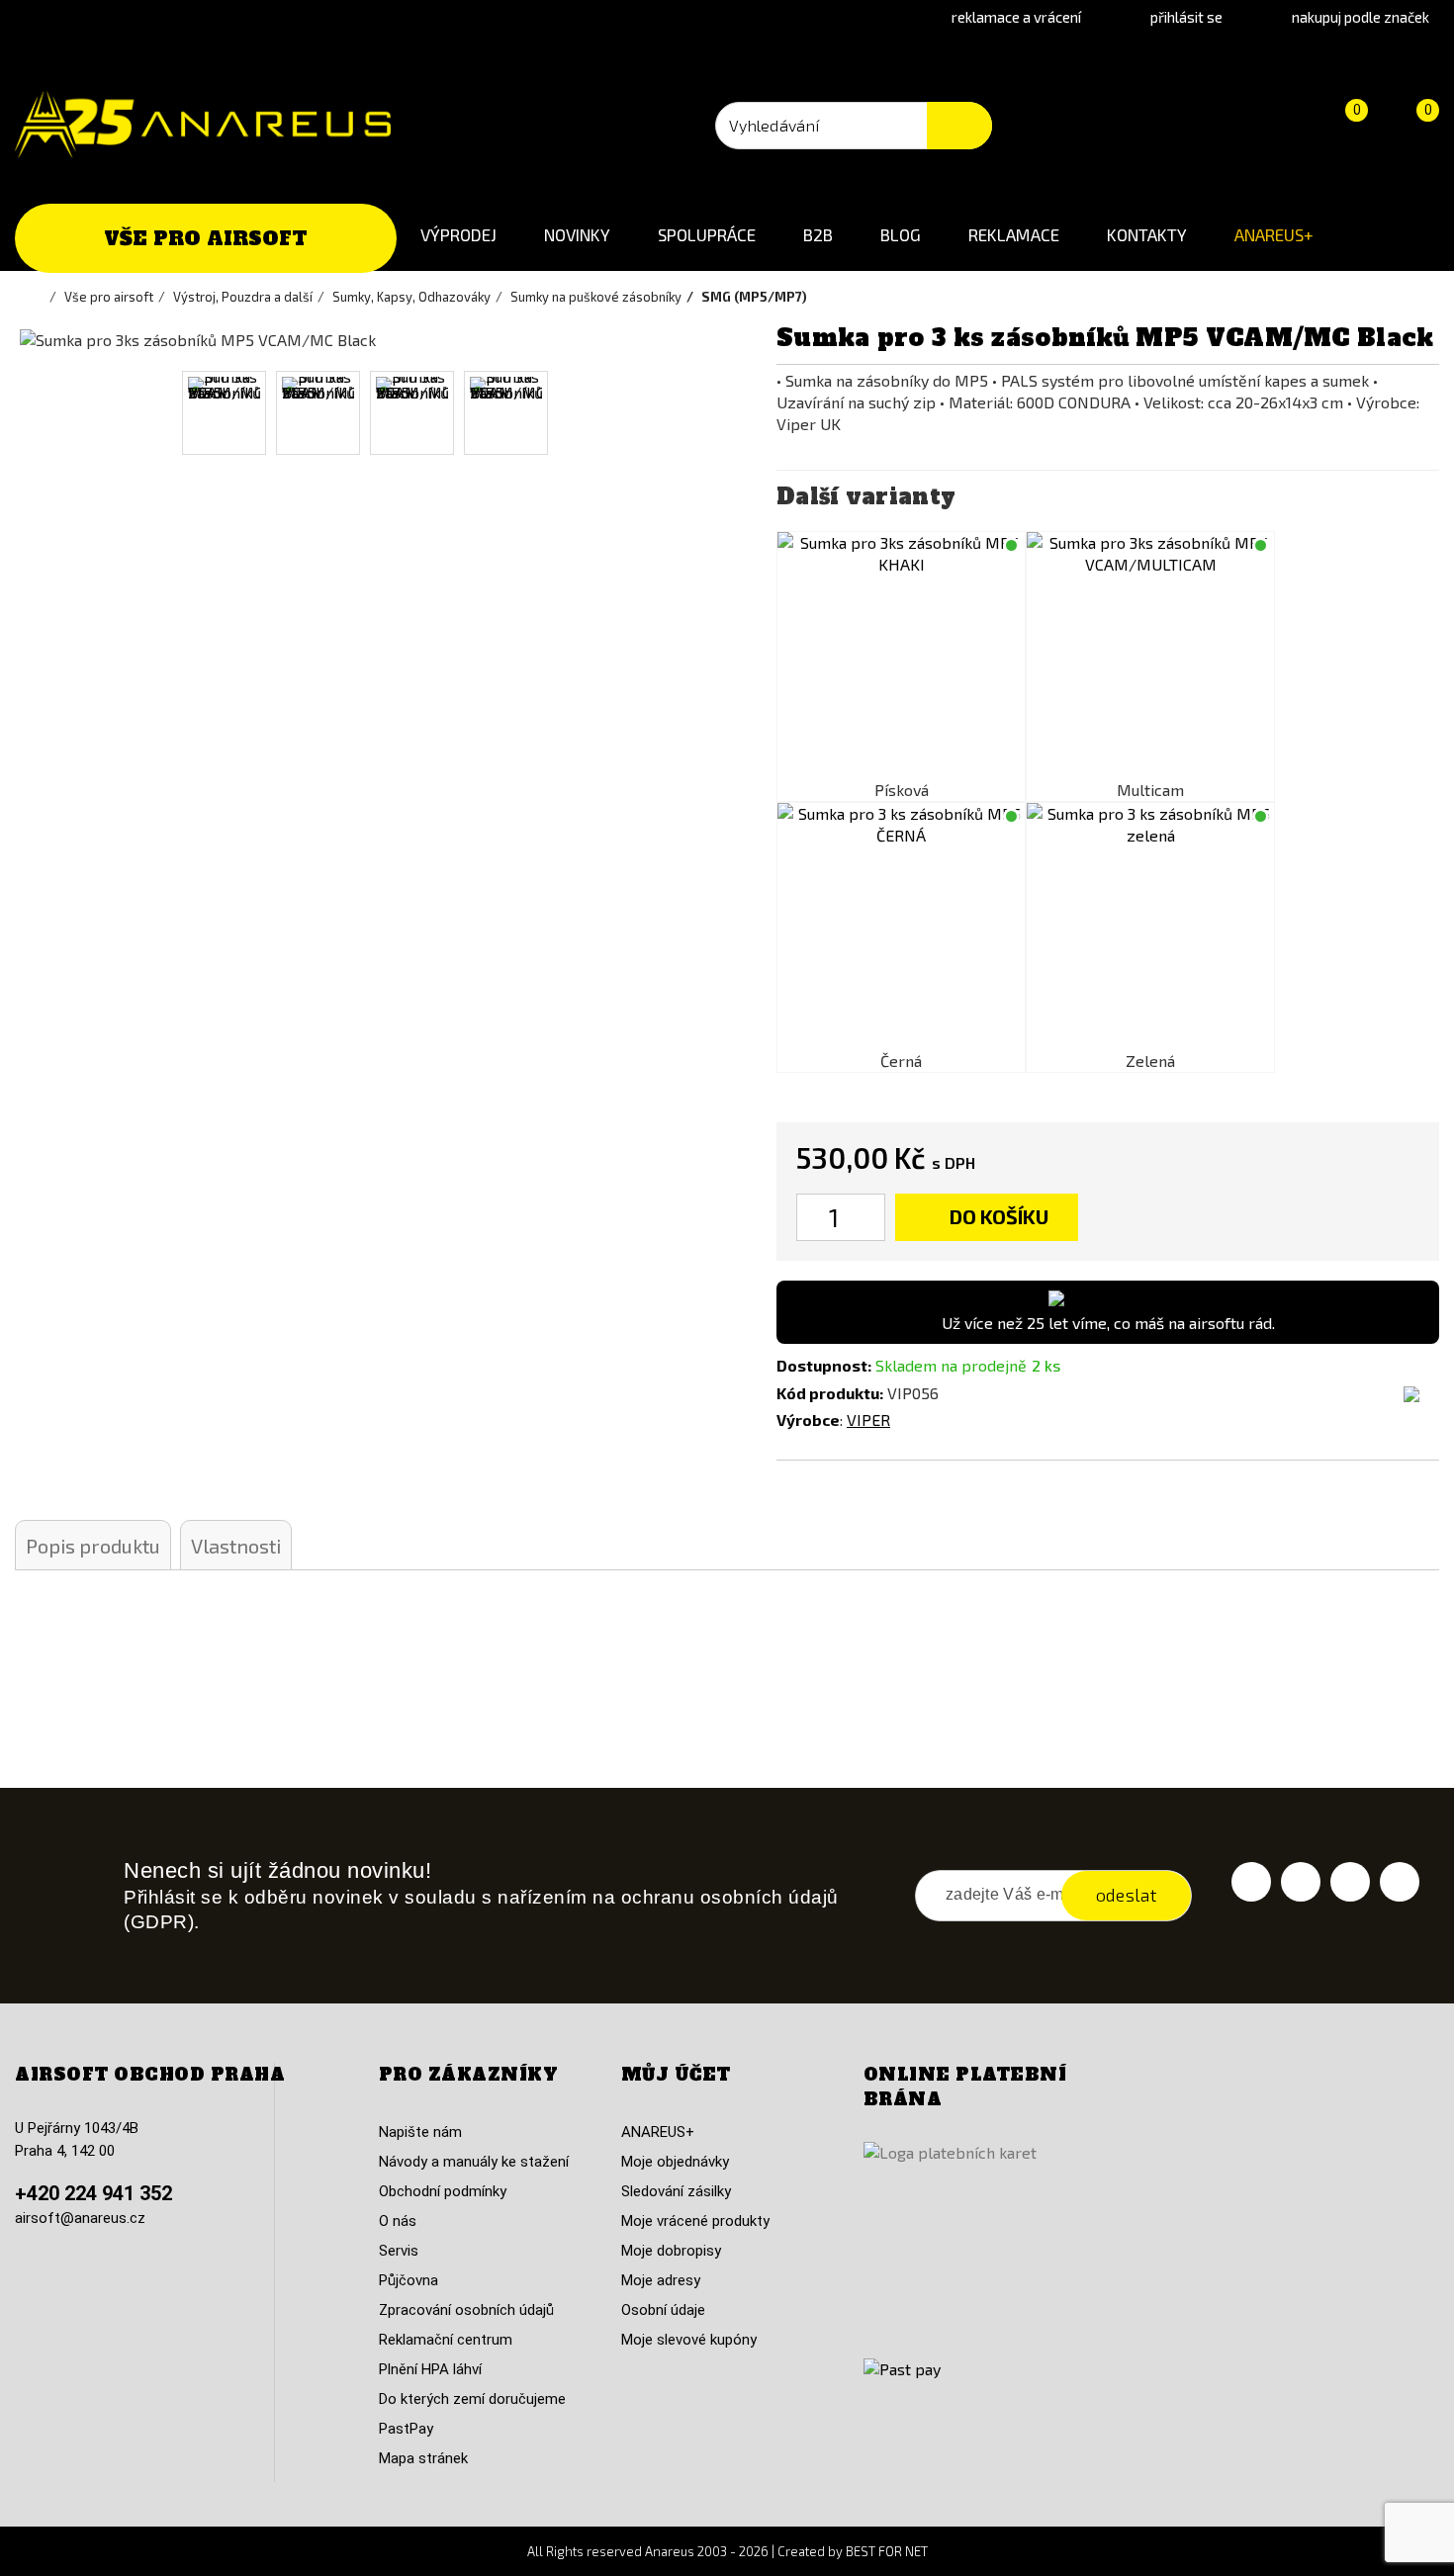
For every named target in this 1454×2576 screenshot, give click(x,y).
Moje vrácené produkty (695, 2221)
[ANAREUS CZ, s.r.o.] (203, 125)
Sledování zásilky (676, 2191)
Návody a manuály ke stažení (474, 2162)
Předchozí (43, 413)
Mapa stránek (423, 2458)
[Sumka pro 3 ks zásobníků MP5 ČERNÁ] (901, 927)
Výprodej (458, 234)
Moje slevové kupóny (689, 2340)
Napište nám (420, 2132)
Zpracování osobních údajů (466, 2310)
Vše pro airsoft (206, 238)
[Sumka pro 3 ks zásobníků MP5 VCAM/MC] (1150, 656)
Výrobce (808, 1420)
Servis (399, 2251)
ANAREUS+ (1274, 234)
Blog (901, 234)
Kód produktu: (830, 1393)
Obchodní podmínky (443, 2191)
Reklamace (1014, 234)
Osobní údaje (663, 2310)
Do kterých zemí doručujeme (472, 2399)
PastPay (406, 2429)
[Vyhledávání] (959, 126)
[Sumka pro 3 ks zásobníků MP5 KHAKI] (901, 656)
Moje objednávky (675, 2162)
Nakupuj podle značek (1361, 17)
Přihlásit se (1186, 17)
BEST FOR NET (887, 2551)
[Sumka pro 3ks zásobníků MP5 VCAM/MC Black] (224, 413)
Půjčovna (409, 2280)
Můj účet (676, 2075)
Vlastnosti (236, 1546)
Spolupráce (707, 234)
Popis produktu (93, 1546)
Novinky (577, 234)
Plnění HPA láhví (430, 2369)
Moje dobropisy (671, 2251)
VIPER (868, 1420)
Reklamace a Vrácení (1016, 17)
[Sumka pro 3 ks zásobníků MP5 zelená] (1150, 927)
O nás (398, 2221)
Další (684, 413)
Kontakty (1147, 234)
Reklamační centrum (446, 2340)
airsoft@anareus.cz (80, 2218)
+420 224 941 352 (93, 2193)
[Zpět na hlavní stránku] (40, 297)
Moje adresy (661, 2280)
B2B (818, 234)
